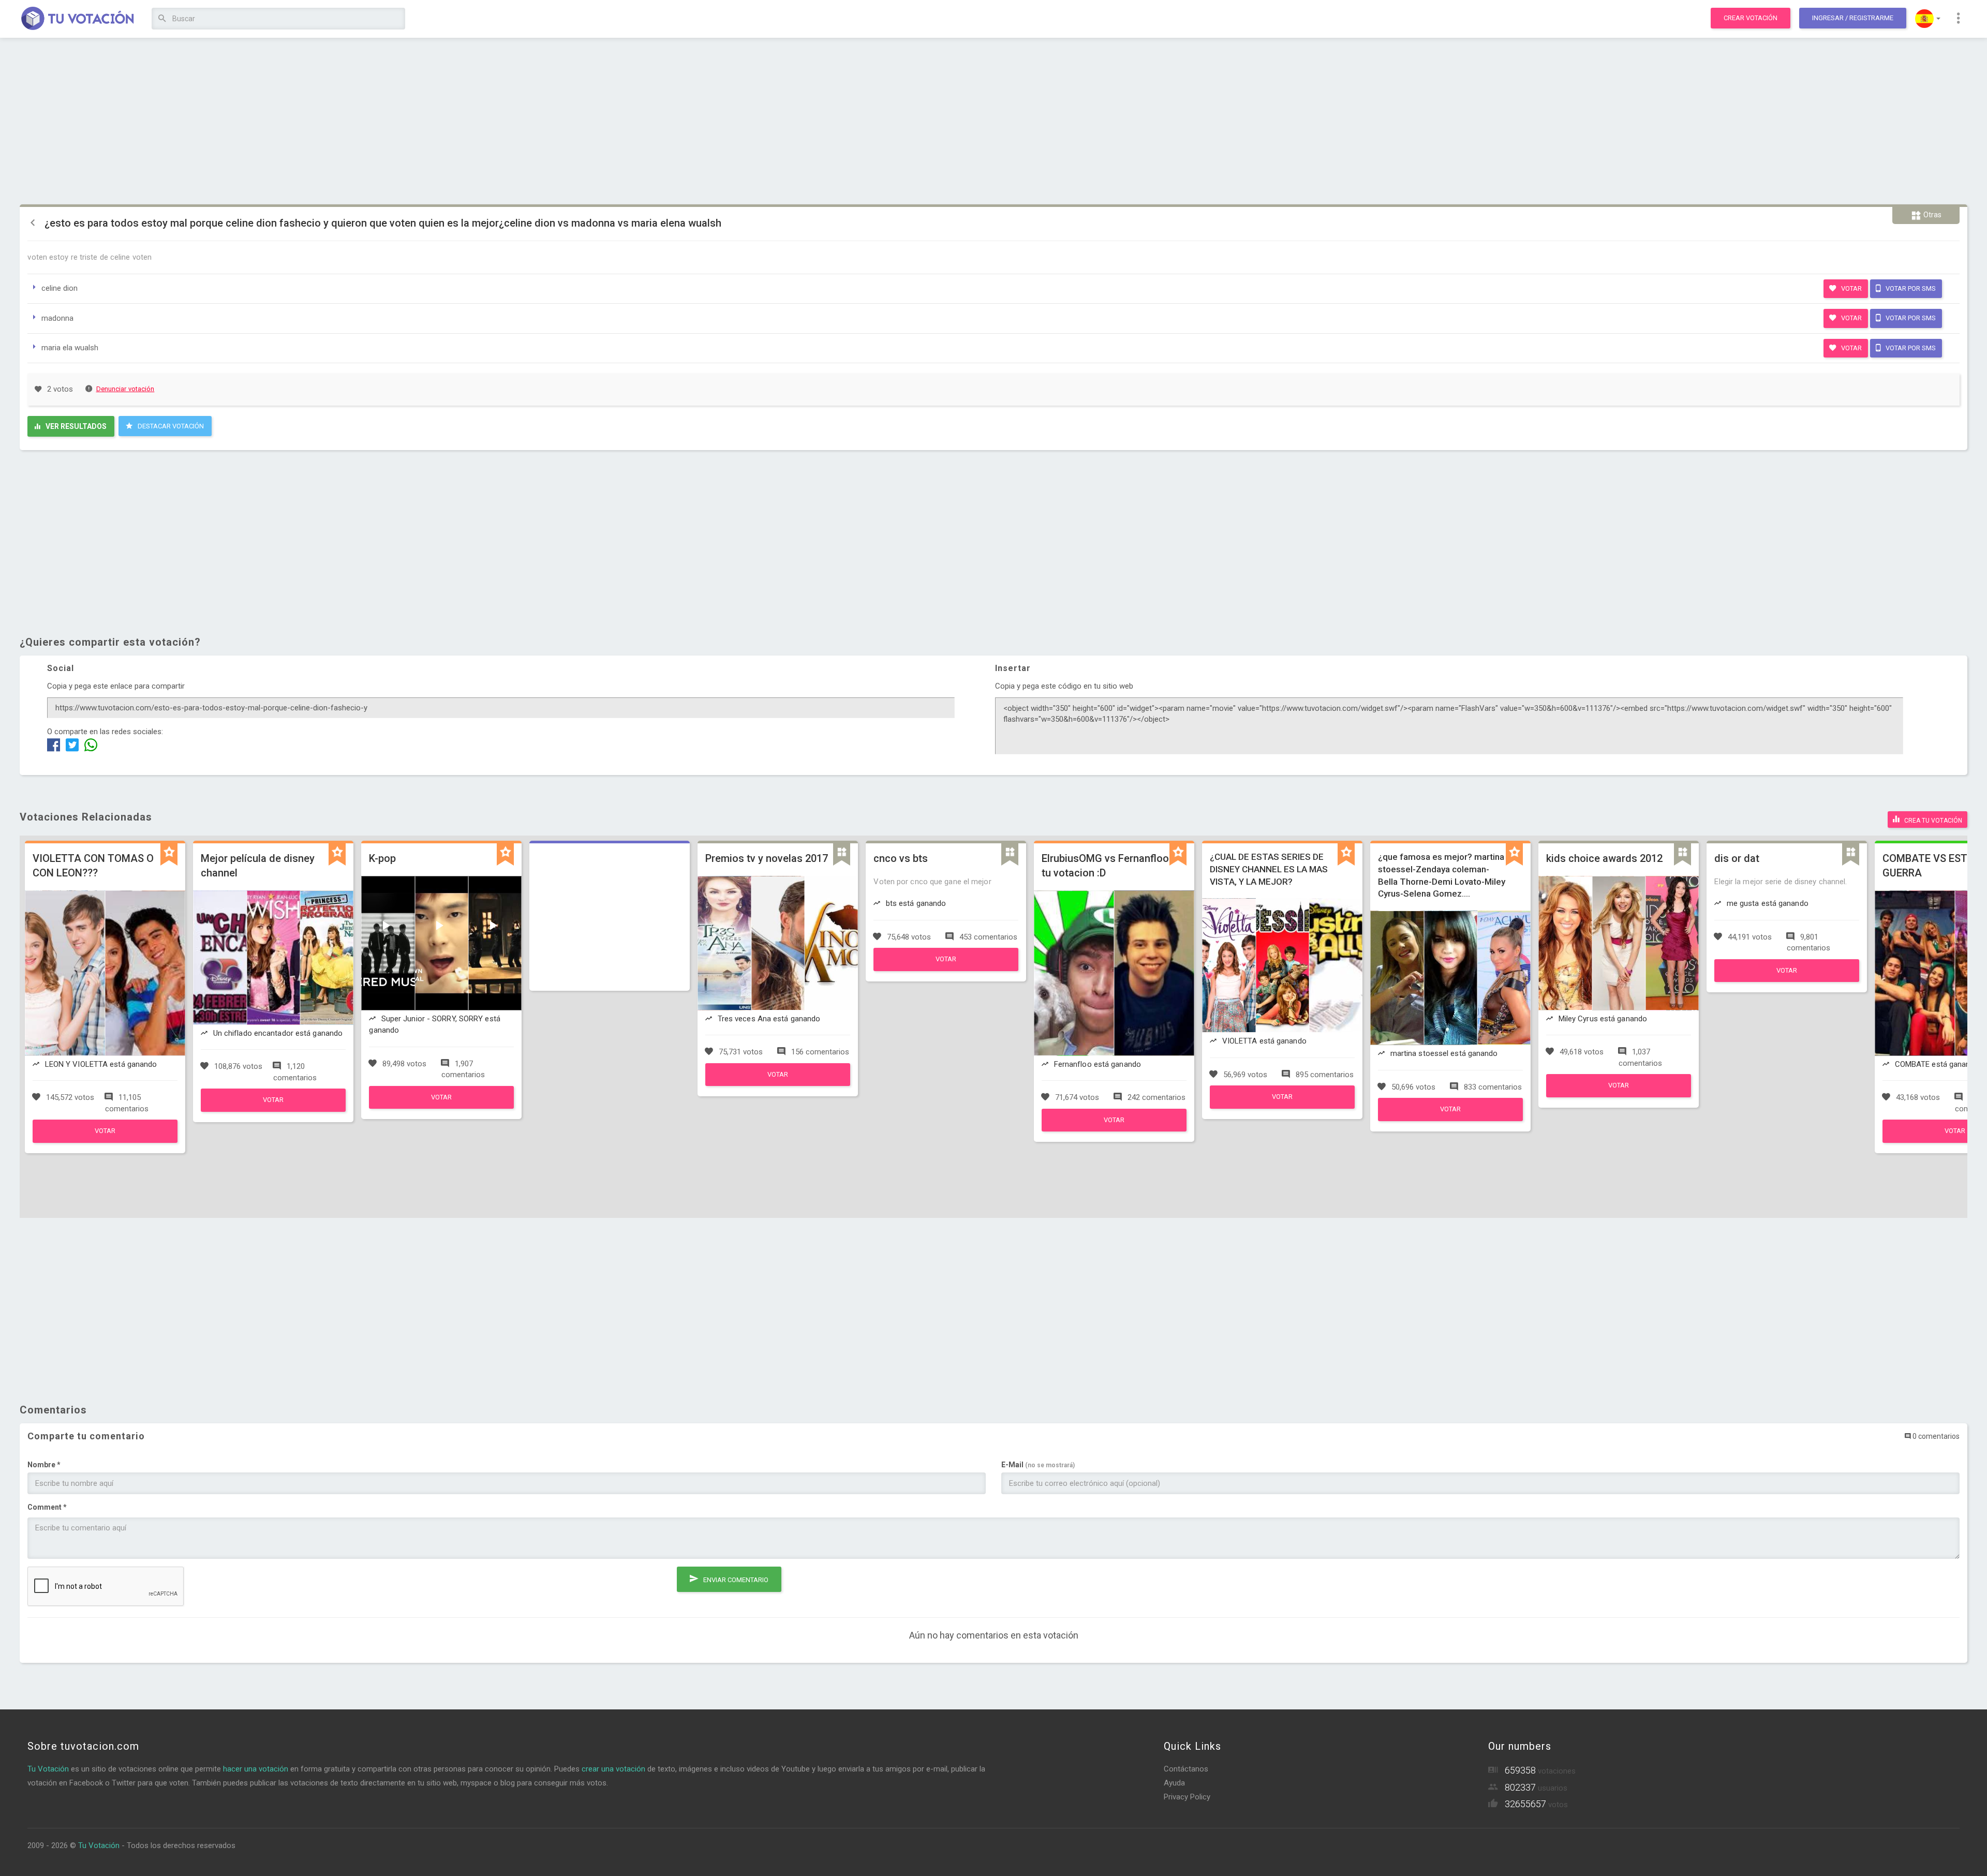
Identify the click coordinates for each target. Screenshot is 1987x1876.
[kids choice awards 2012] (1619, 1095)
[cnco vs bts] (946, 969)
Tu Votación (48, 1769)
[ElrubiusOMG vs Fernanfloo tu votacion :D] (1114, 1129)
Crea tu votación (1932, 821)
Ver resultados (75, 426)
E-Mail (1038, 1465)
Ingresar (1853, 18)
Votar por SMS (1910, 288)
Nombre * (44, 1465)
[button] (1928, 19)
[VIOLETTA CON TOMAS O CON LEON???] (105, 1140)
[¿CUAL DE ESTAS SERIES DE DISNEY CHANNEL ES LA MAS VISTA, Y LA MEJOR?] (1282, 1106)
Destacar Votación (170, 426)
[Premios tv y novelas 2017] (778, 1083)
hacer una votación (256, 1769)
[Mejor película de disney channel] (273, 1109)
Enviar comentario (735, 1580)
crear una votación (613, 1769)
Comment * (47, 1507)
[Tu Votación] (78, 19)
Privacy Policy (1187, 1797)
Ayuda (1174, 1783)
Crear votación (1751, 18)
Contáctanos (1186, 1769)
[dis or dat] (1787, 979)
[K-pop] (441, 1106)
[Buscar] (162, 19)
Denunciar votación (125, 389)
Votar (1851, 288)
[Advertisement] (993, 122)
